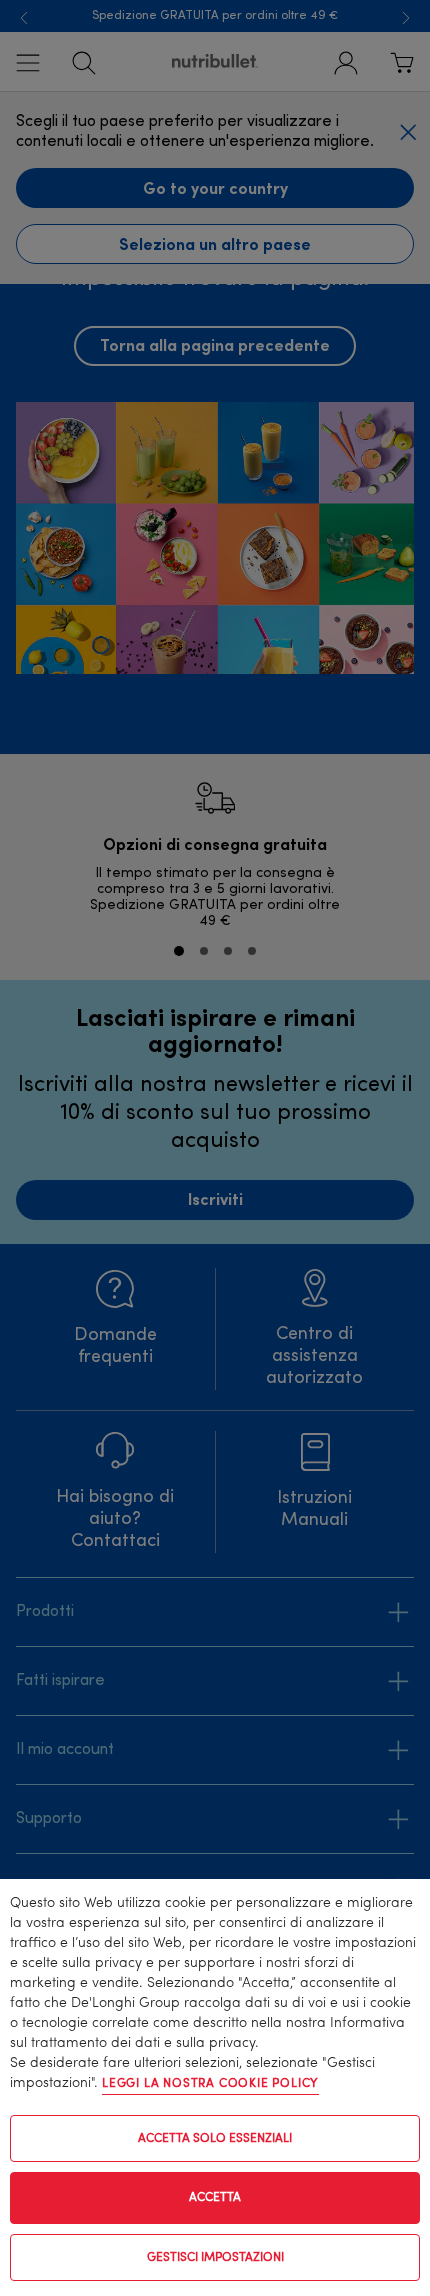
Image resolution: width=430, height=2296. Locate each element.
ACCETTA (215, 2198)
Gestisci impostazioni (215, 2258)
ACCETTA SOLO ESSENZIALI (215, 2139)
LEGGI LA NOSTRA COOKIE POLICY (210, 2084)
